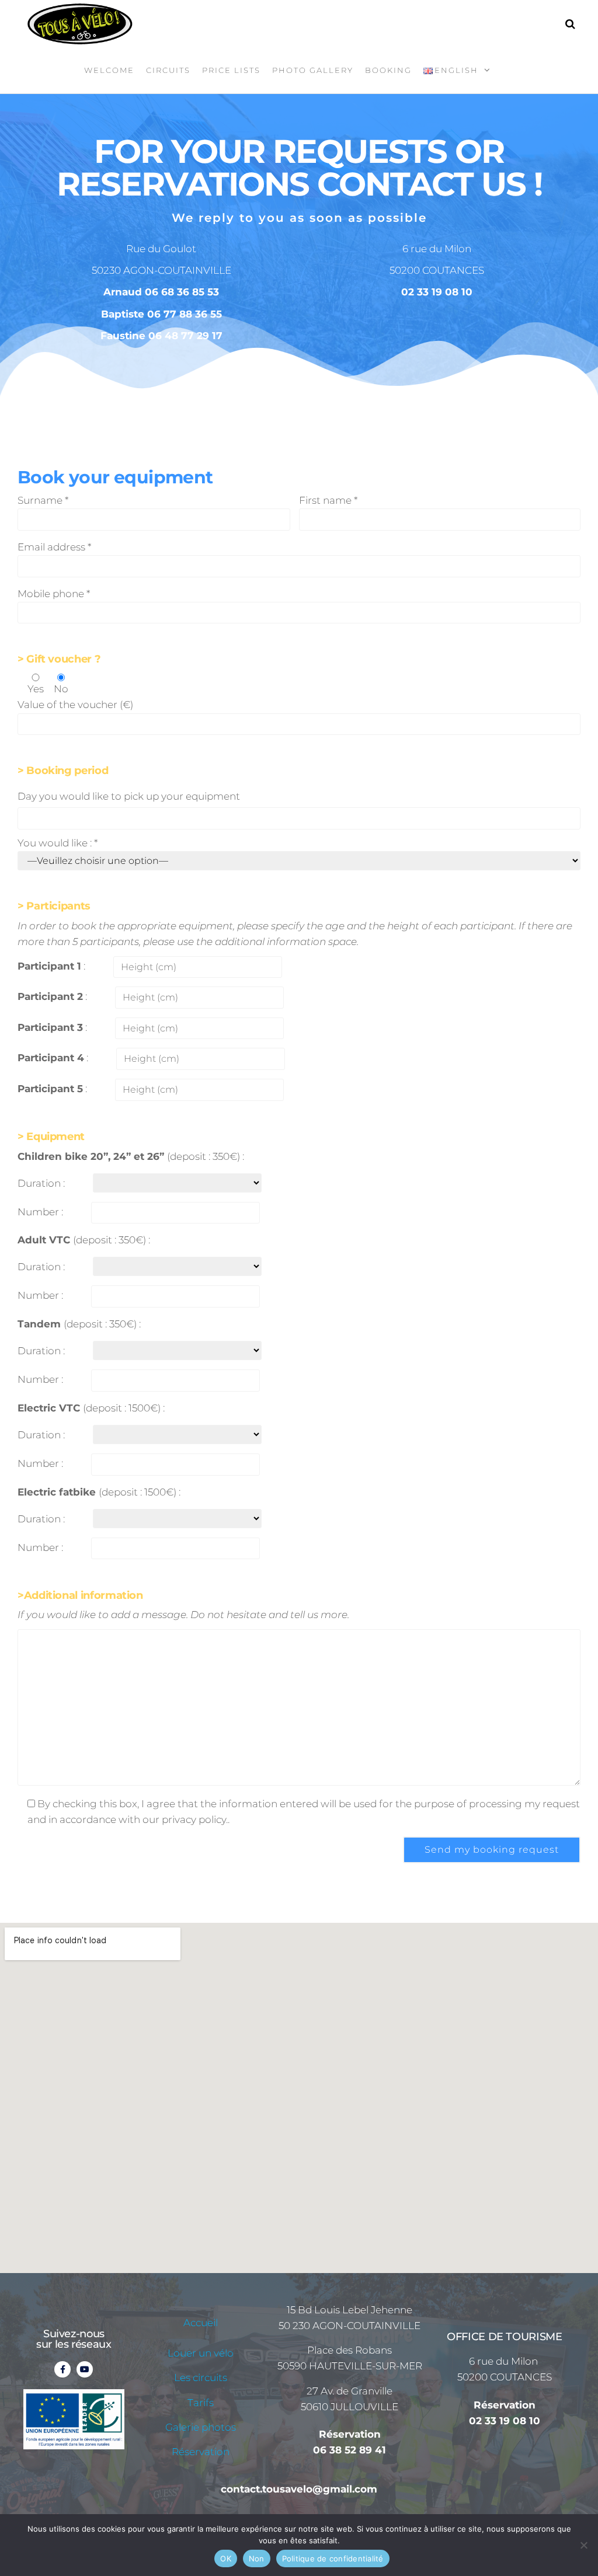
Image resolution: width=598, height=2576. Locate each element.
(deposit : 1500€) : (91, 1408)
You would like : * (58, 843)
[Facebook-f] (62, 2369)
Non (257, 2558)
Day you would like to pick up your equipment (129, 796)
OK (226, 2558)
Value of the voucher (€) (75, 705)
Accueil (201, 2323)
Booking (388, 70)
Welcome (109, 70)
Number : (40, 1212)
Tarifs (201, 2403)
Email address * (54, 547)
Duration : (41, 1183)
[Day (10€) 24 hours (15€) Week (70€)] (177, 1183)
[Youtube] (85, 2369)
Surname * (43, 500)
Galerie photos (201, 2427)
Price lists (231, 70)
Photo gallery (313, 70)
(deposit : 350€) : (131, 1156)
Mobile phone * (54, 594)
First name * (328, 500)
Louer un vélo (201, 2353)
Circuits (168, 70)
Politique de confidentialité (333, 2558)
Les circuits (201, 2378)
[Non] (583, 2545)
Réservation (201, 2452)
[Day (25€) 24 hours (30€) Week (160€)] (177, 1435)
